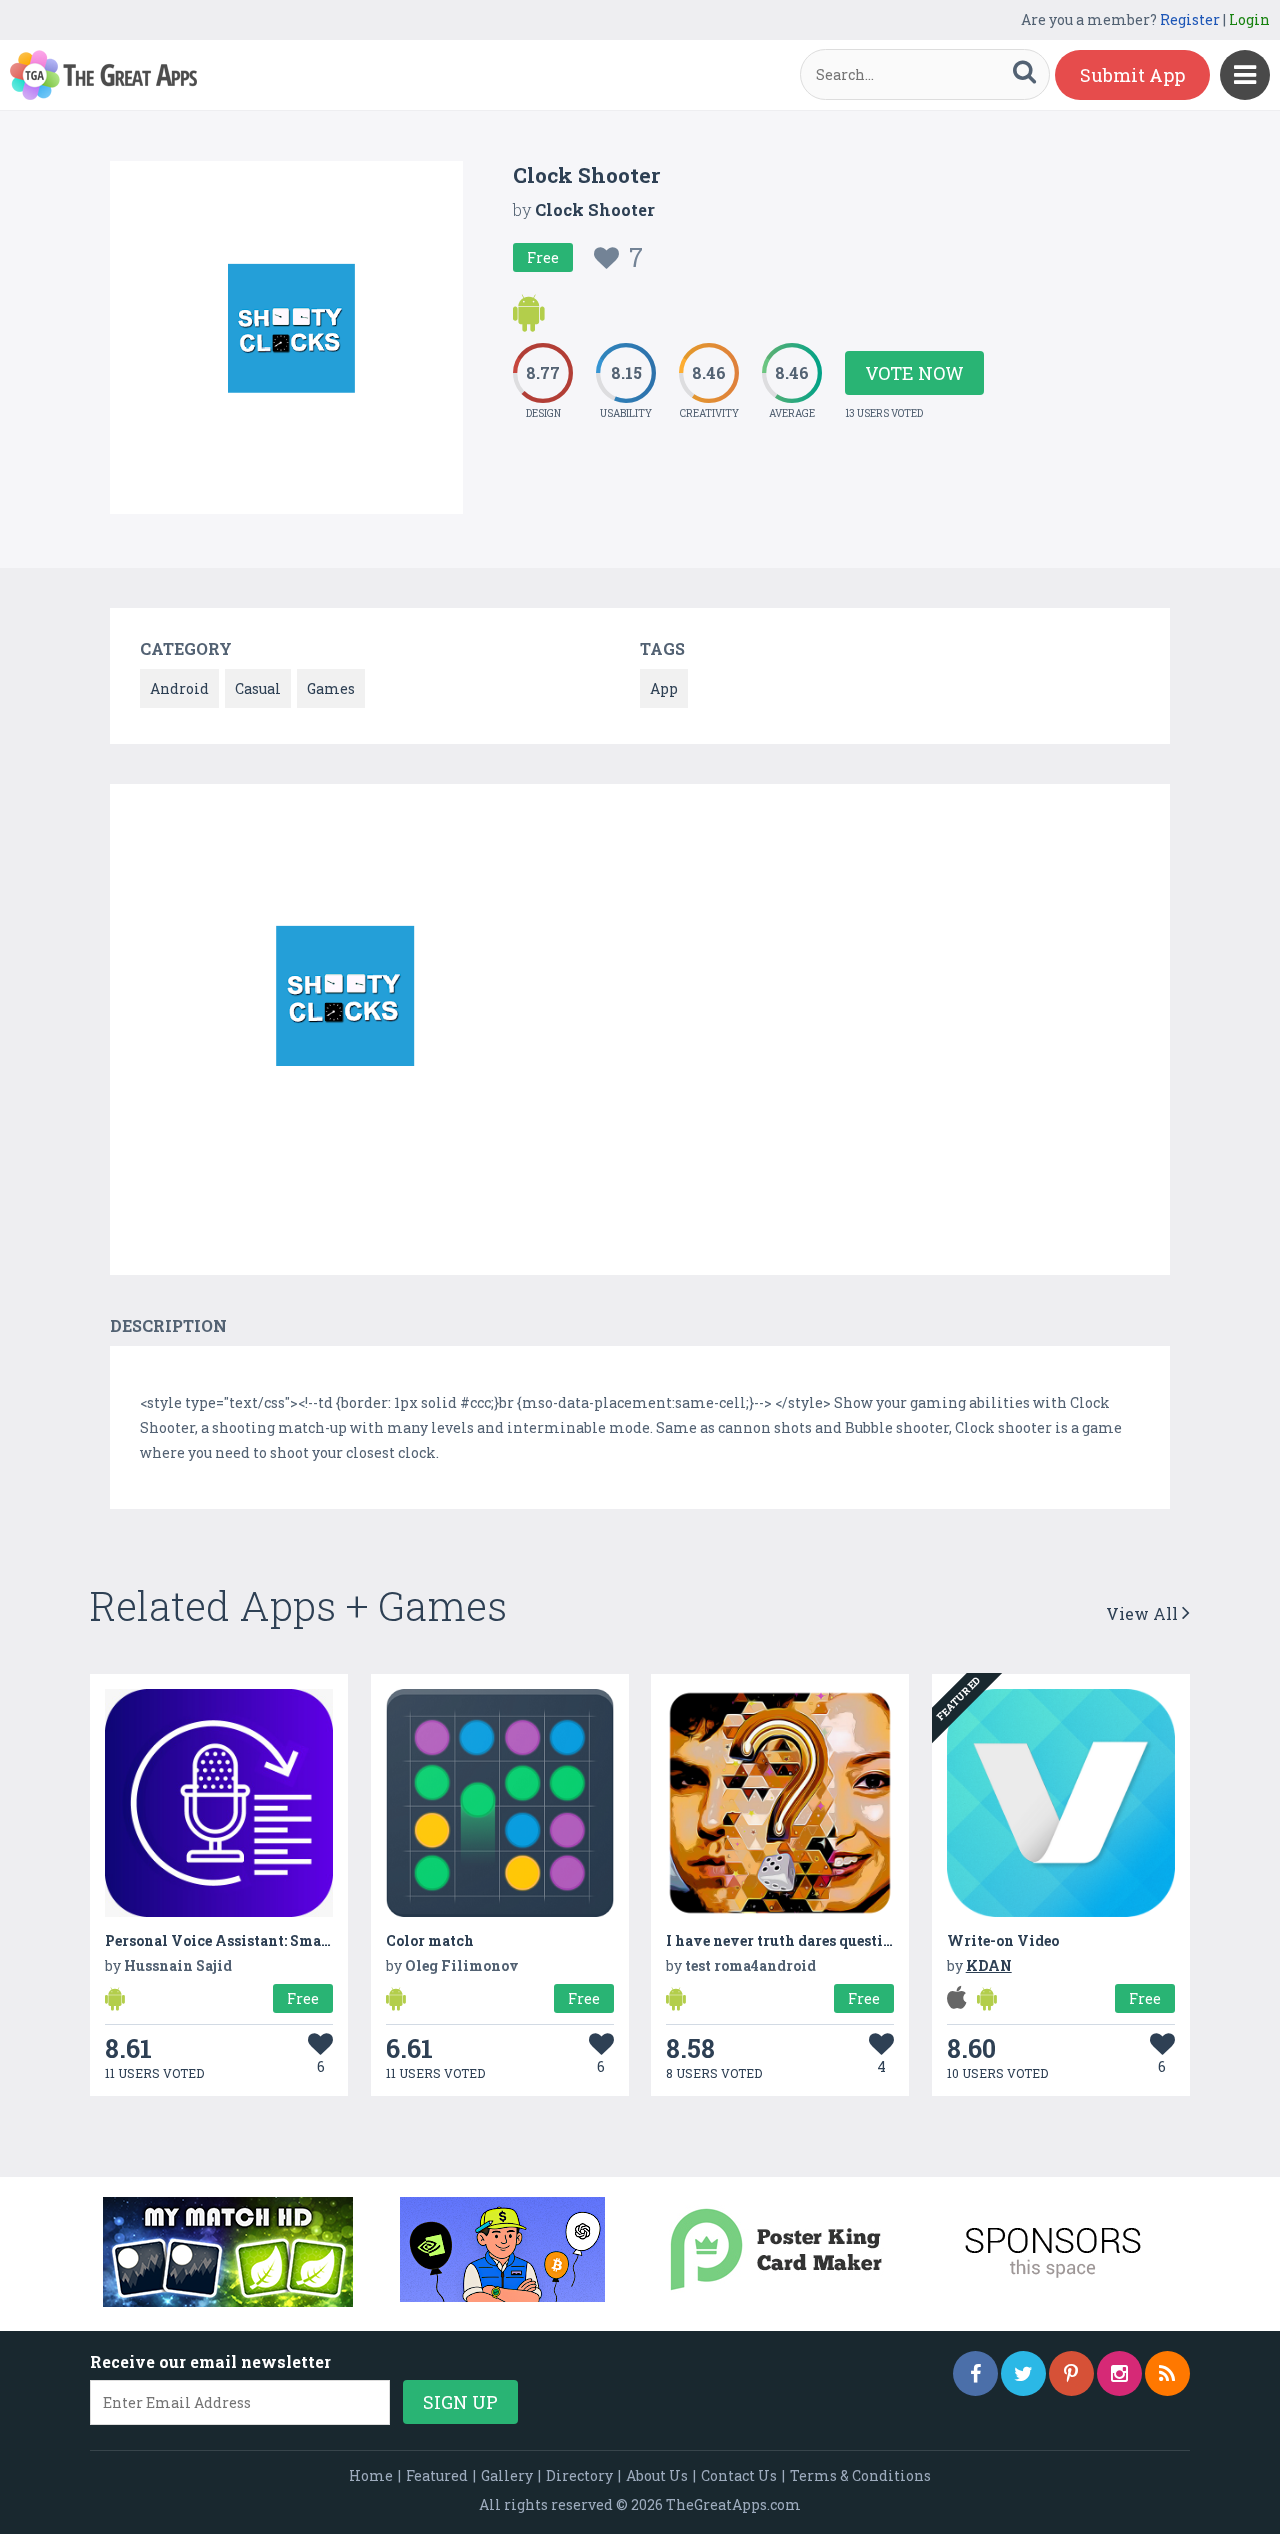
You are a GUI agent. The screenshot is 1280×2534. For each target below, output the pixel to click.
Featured (437, 2475)
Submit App (1132, 75)
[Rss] (1167, 2373)
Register (1190, 19)
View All (1144, 1613)
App (664, 688)
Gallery (507, 2475)
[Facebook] (975, 2373)
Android (179, 688)
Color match (430, 1940)
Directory (579, 2475)
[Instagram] (1119, 2373)
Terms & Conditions (860, 2475)
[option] (340, 1009)
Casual (258, 688)
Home (371, 2475)
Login (1249, 19)
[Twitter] (1023, 2373)
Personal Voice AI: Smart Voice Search (267, 1940)
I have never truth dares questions (787, 1940)
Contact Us (739, 2475)
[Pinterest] (1071, 2373)
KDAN (989, 1965)
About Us (657, 2475)
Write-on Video (1003, 1940)
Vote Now (914, 373)
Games (331, 688)
